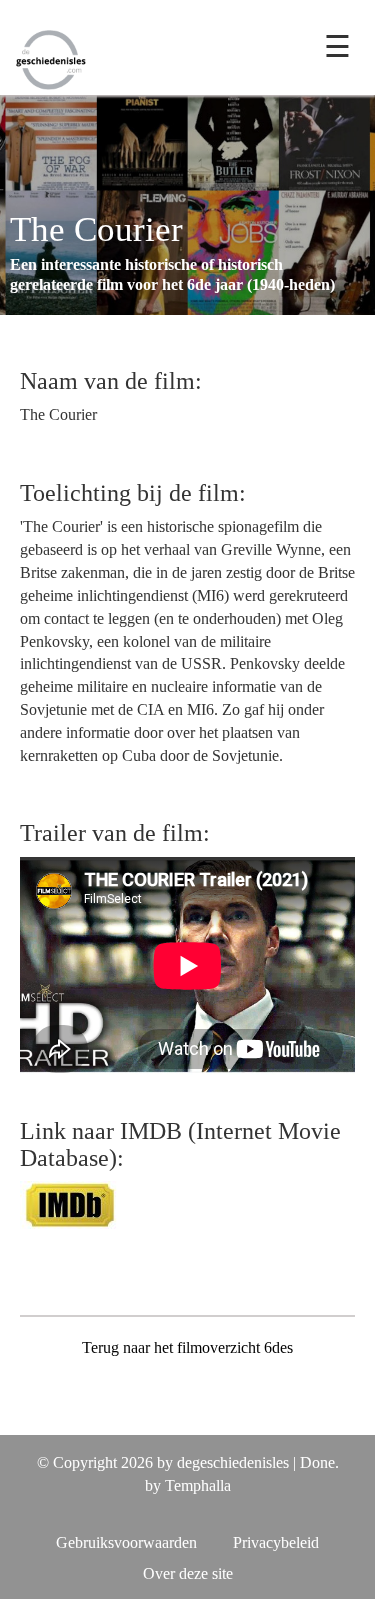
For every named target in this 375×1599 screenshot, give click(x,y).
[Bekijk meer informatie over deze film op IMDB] (70, 1203)
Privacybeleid (276, 1542)
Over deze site (188, 1573)
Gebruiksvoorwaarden (126, 1542)
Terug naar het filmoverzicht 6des (187, 1347)
